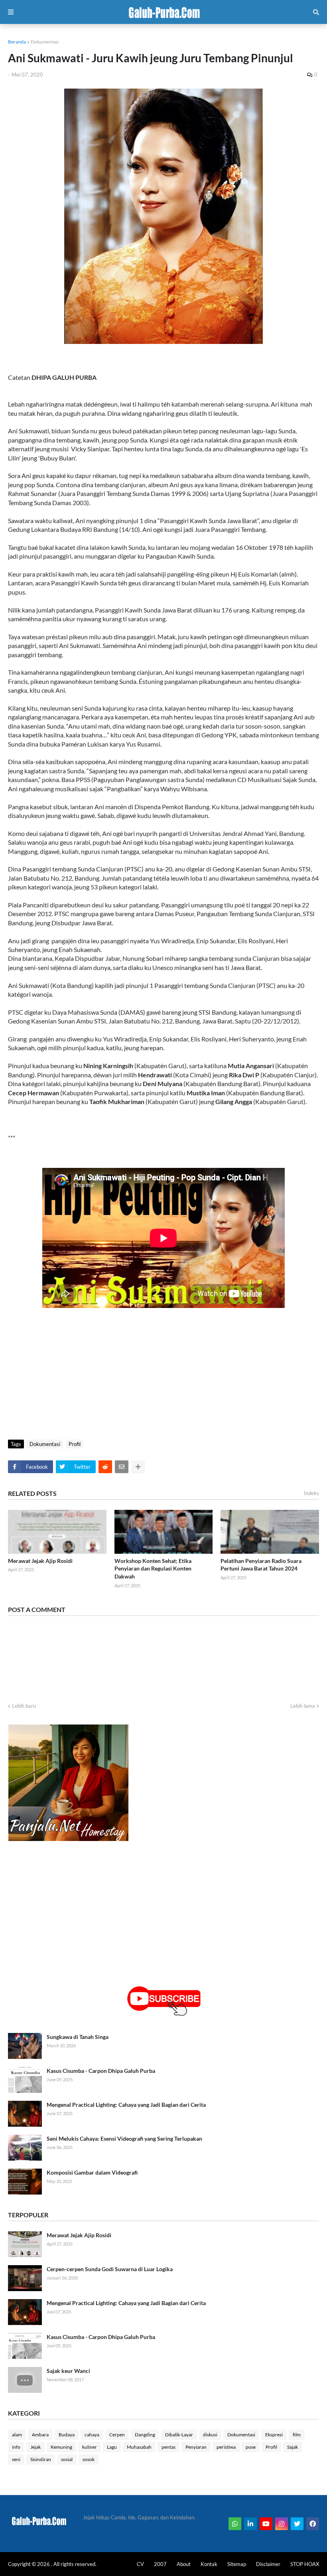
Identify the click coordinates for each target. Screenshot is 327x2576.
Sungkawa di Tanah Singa (78, 2037)
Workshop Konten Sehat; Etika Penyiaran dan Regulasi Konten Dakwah (153, 1569)
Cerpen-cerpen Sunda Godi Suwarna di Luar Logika (110, 2269)
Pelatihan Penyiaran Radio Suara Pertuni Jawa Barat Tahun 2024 (261, 1565)
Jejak (35, 2447)
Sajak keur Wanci (68, 2371)
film (297, 2435)
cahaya (92, 2435)
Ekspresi (274, 2435)
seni (16, 2459)
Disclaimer (268, 2564)
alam (17, 2435)
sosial (67, 2459)
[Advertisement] (163, 1372)
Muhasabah (139, 2447)
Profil (75, 1444)
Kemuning (61, 2447)
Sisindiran (41, 2459)
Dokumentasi (45, 42)
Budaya (67, 2435)
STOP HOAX (305, 2564)
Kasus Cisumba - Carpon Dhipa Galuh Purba (101, 2071)
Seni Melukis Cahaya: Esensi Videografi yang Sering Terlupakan (124, 2138)
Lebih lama (303, 1706)
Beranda (17, 42)
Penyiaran (196, 2447)
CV (140, 2564)
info (16, 2447)
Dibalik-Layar (179, 2435)
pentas (168, 2447)
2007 (160, 2564)
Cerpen (117, 2435)
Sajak (293, 2447)
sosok (89, 2459)
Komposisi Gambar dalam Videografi (92, 2172)
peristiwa (226, 2447)
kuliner (90, 2447)
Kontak (209, 2564)
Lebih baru (24, 1706)
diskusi (210, 2435)
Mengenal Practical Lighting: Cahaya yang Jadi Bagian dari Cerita (126, 2105)
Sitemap (237, 2564)
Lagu (112, 2447)
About (184, 2564)
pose (251, 2447)
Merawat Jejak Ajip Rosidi (40, 1561)
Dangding (145, 2435)
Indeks (311, 1493)
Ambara (40, 2435)
